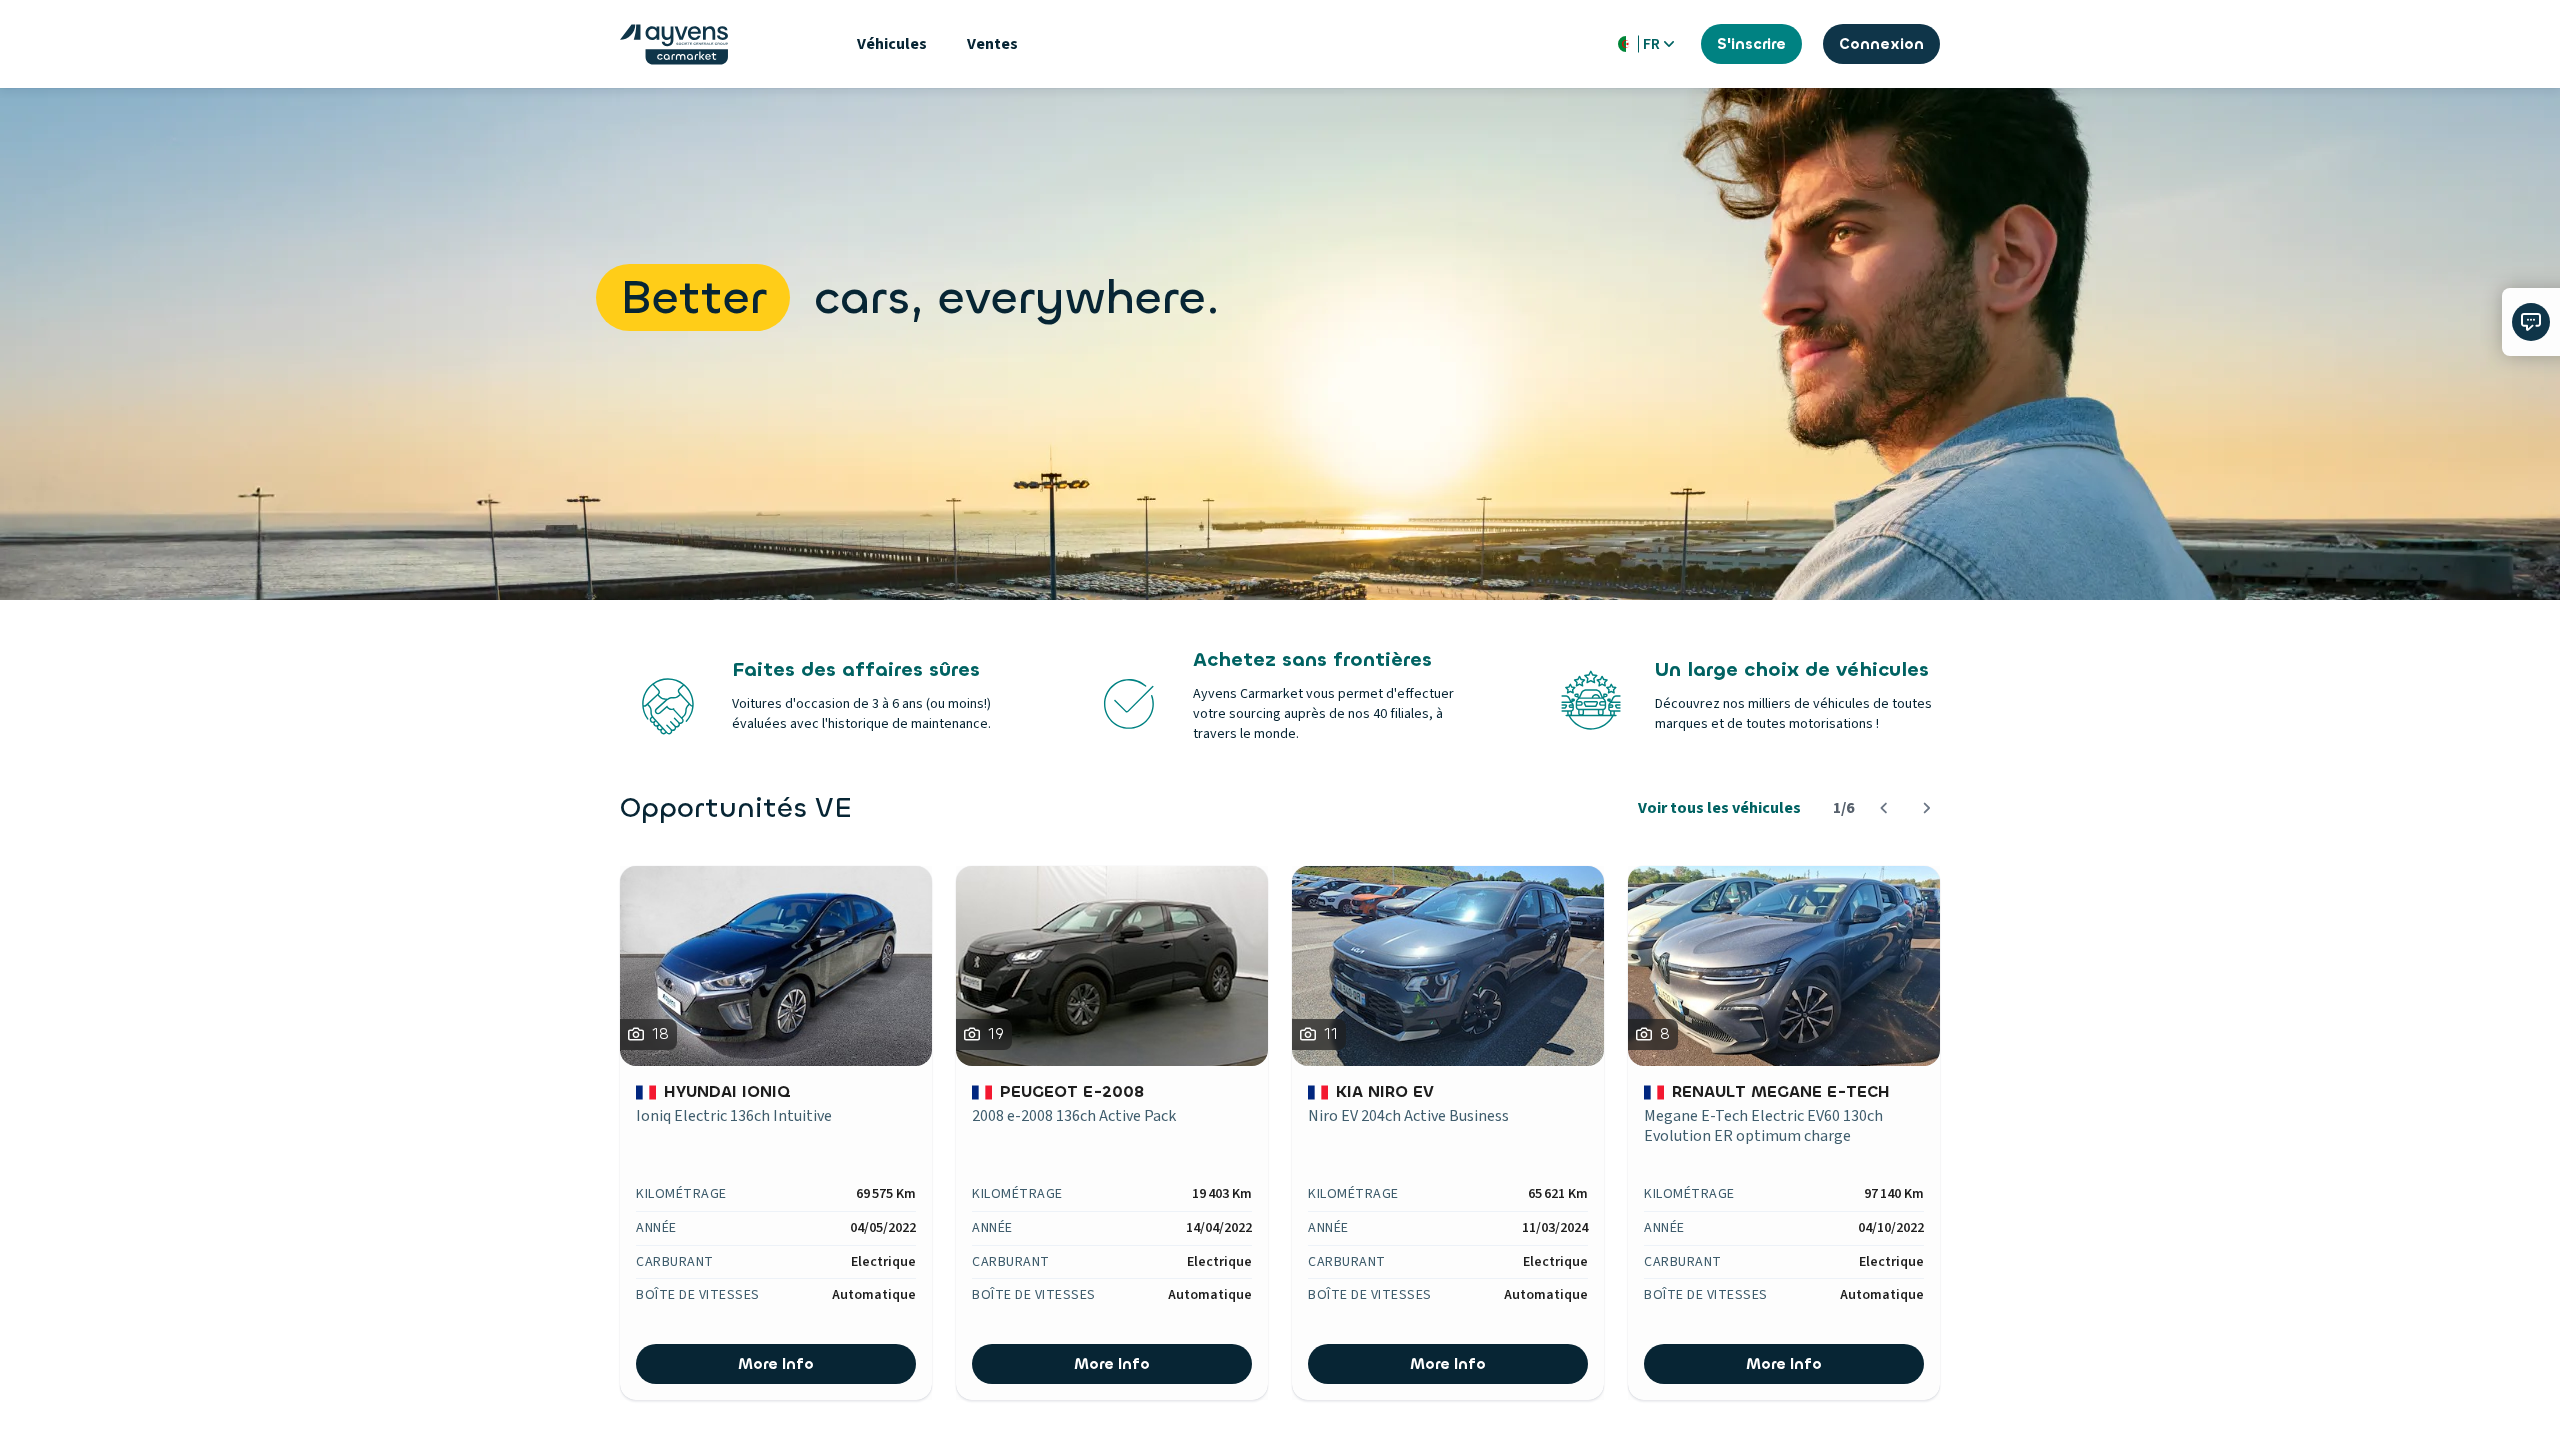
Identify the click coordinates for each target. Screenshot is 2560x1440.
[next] (1926, 808)
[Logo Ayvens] (674, 44)
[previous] (1883, 808)
